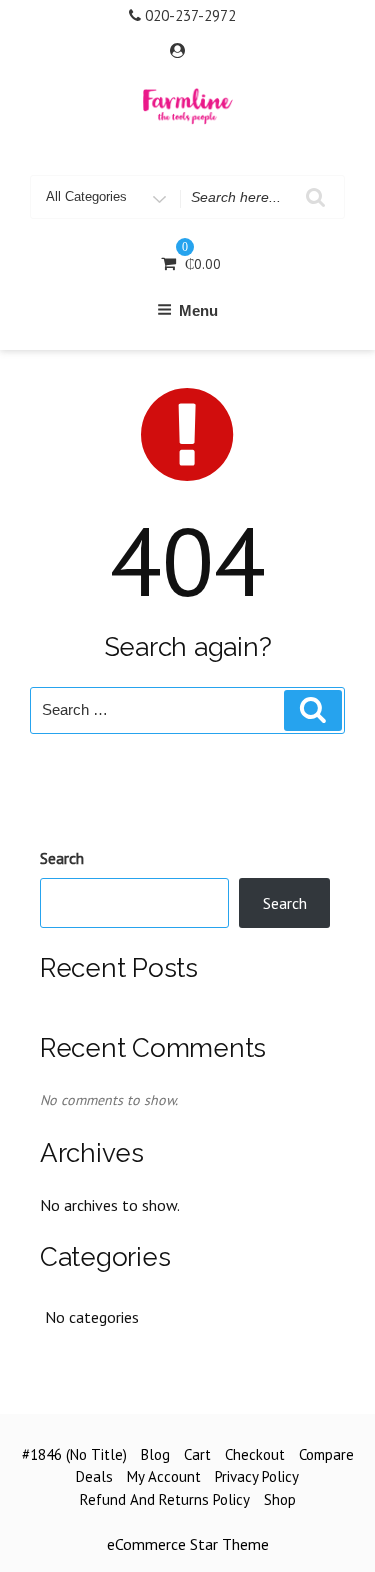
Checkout (255, 1454)
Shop (280, 1499)
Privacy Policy (257, 1476)
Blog (155, 1454)
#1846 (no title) (74, 1454)
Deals (94, 1476)
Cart (197, 1454)
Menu (198, 310)
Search (62, 858)
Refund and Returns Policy (165, 1499)
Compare (326, 1454)
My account (164, 1476)
